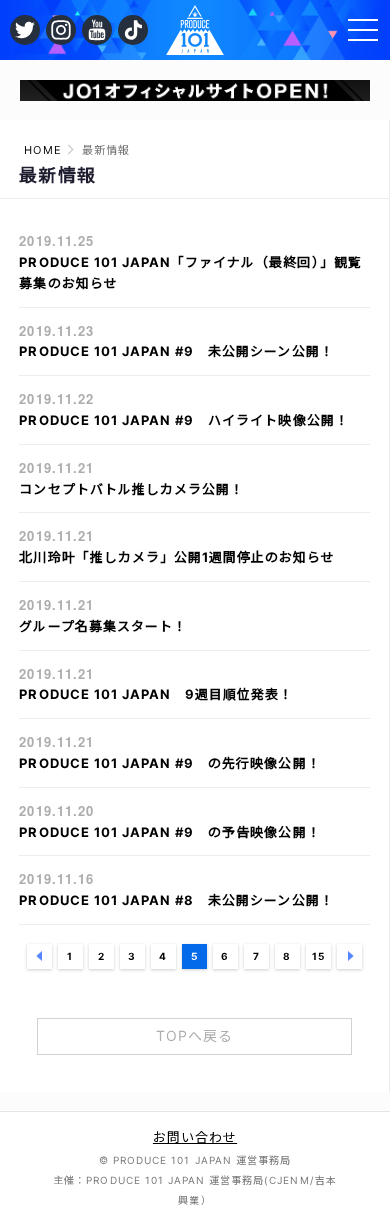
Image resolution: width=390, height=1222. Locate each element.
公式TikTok (133, 30)
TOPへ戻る (194, 1035)
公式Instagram (61, 30)
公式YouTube (97, 30)
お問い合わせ (195, 1137)
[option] (195, 90)
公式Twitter (25, 30)
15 (318, 956)
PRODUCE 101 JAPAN (195, 30)
